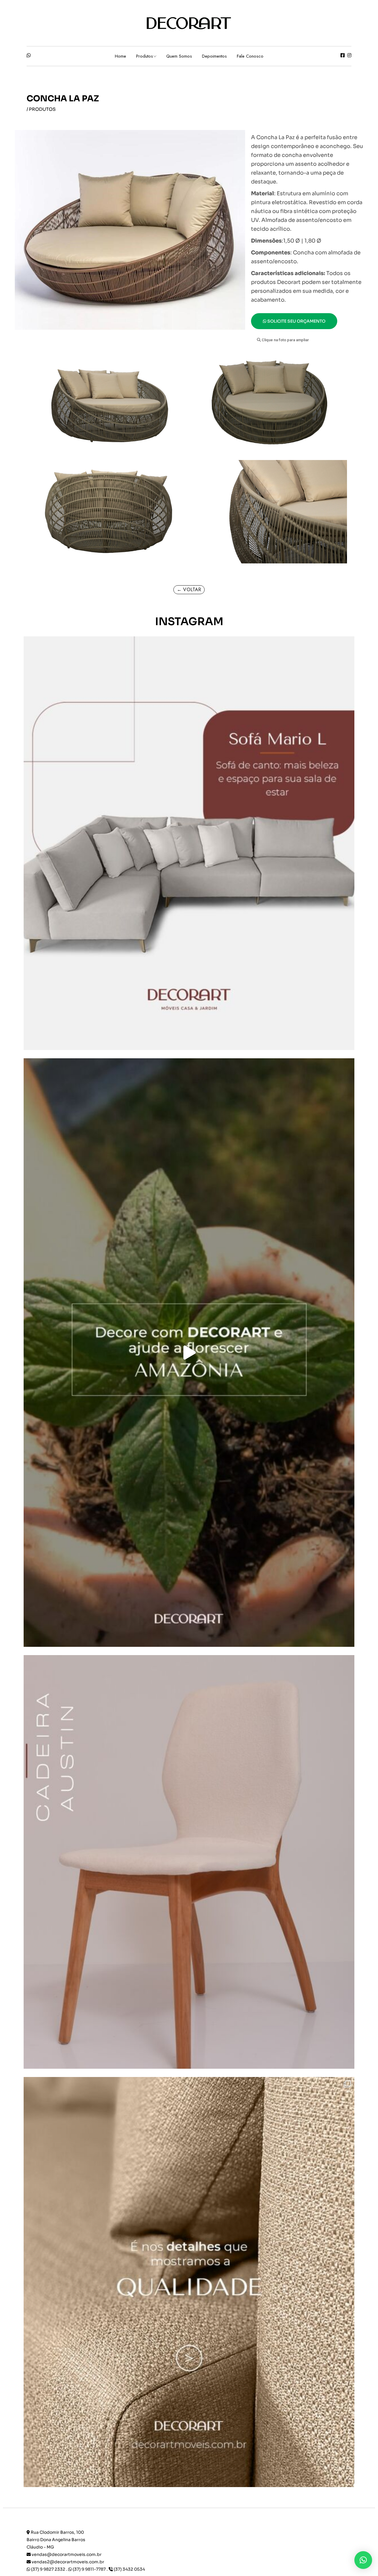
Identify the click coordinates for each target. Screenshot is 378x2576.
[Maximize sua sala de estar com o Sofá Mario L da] (189, 843)
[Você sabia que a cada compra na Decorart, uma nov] (189, 1353)
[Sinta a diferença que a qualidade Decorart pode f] (189, 2284)
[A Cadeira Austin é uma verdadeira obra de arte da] (189, 1862)
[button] (283, 340)
